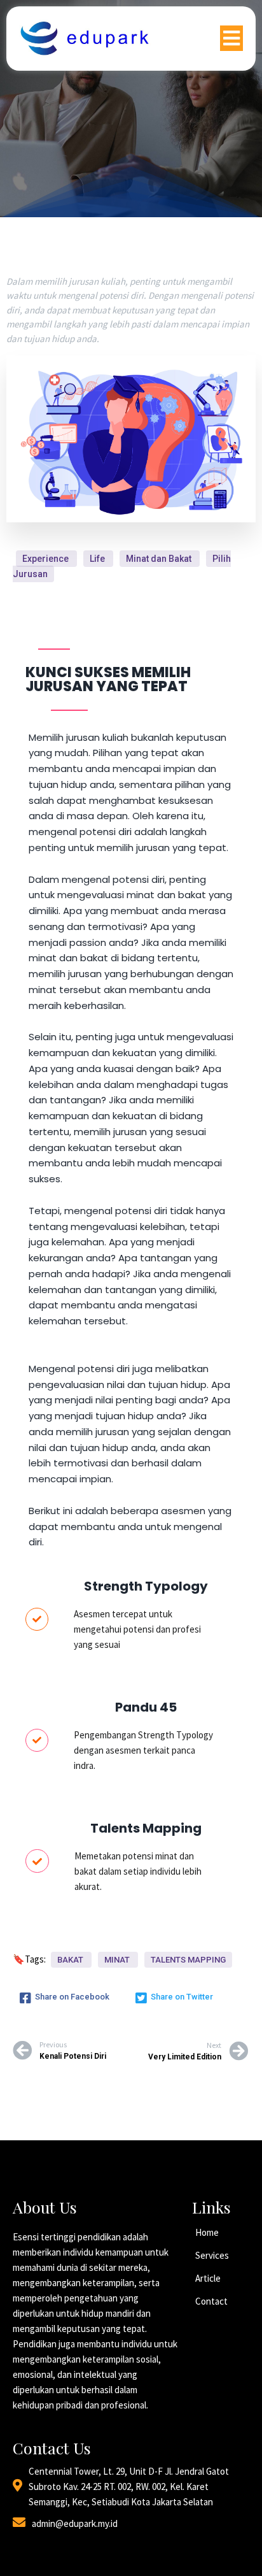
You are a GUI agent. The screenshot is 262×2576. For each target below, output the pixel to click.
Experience (46, 559)
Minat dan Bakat (160, 559)
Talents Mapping (188, 1960)
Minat (118, 1960)
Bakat (71, 1960)
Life (98, 559)
